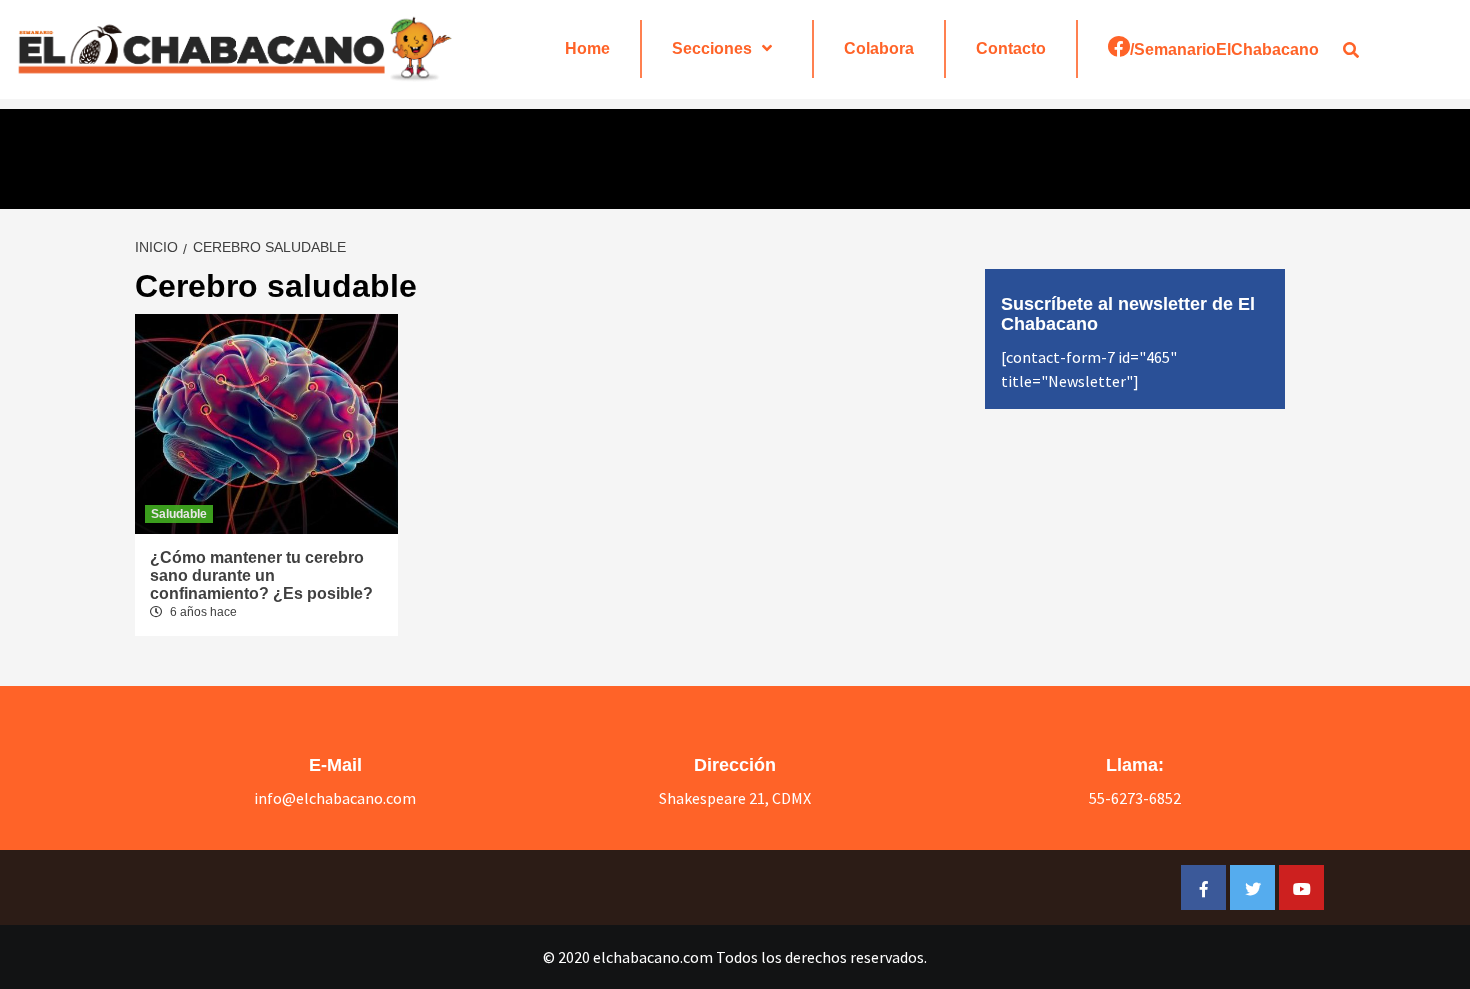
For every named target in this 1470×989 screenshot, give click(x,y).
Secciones (712, 48)
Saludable (179, 514)
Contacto (1011, 48)
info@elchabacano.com (335, 798)
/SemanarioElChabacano (1224, 49)
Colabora (879, 48)
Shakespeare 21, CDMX (735, 798)
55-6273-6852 (1135, 798)
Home (587, 48)
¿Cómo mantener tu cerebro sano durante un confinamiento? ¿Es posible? (261, 575)
